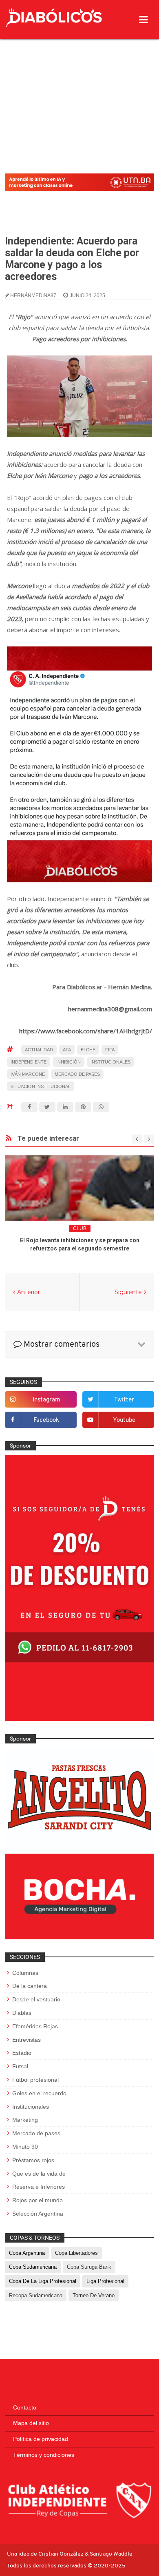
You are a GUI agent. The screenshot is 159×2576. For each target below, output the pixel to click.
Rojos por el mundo (38, 2200)
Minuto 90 (25, 2147)
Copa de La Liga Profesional (43, 2281)
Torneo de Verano (94, 2295)
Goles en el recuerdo (39, 2093)
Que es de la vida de (39, 2174)
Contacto (25, 2407)
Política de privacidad (41, 2439)
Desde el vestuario (36, 1999)
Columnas (25, 1973)
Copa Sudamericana (33, 2267)
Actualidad (39, 1050)
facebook (46, 1420)
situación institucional (41, 1086)
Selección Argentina (38, 2214)
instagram (46, 1400)
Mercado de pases (77, 1074)
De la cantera (30, 1986)
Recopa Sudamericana (36, 2295)
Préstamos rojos (33, 2160)
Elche (88, 1050)
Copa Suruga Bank (89, 2267)
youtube (124, 1420)
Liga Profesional (105, 2281)
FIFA (110, 1050)
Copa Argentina (27, 2253)
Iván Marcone (28, 1074)
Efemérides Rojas (35, 2026)
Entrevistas (26, 2040)
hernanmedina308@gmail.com (110, 1009)
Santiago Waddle (111, 2554)
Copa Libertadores (76, 2253)
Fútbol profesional (35, 2080)
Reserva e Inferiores (39, 2187)
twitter (124, 1400)
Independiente (29, 1062)
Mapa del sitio (31, 2423)
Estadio (22, 2053)
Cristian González (62, 2554)
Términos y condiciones (44, 2455)
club (80, 1228)
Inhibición (68, 1062)
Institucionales (110, 1062)
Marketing (25, 2120)
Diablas (22, 2013)
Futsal (20, 2066)
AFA (67, 1050)
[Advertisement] (79, 85)
